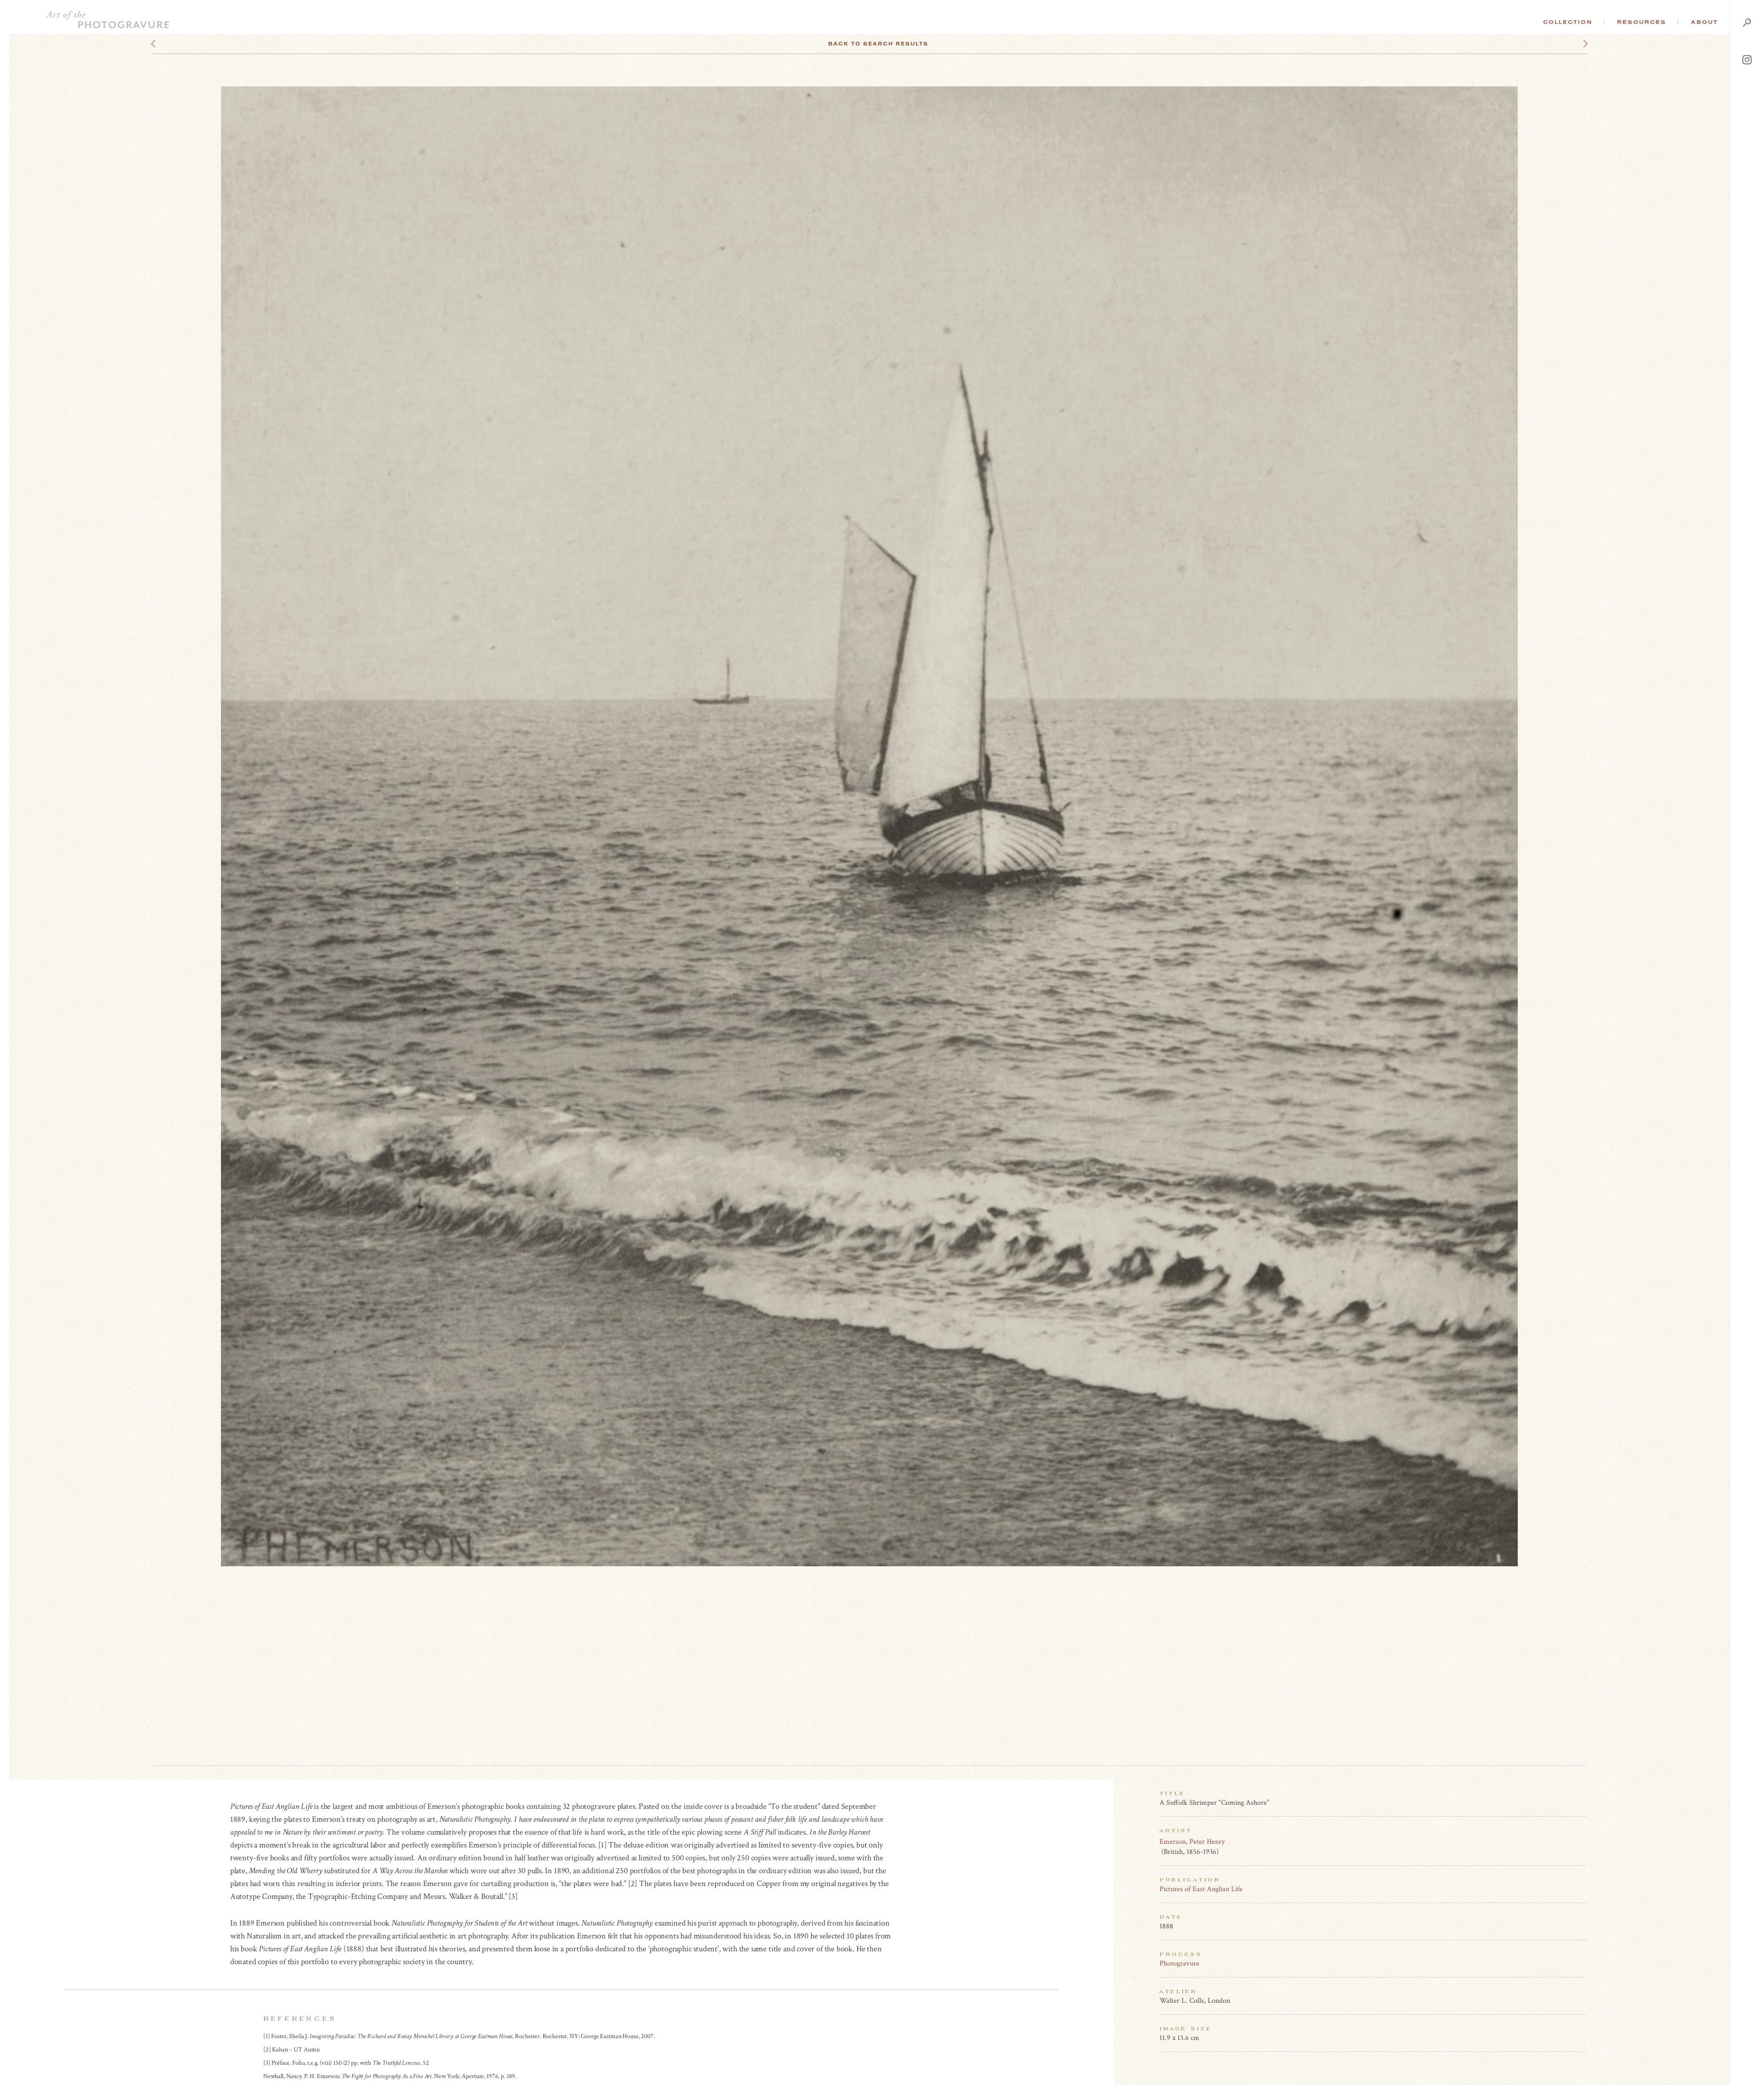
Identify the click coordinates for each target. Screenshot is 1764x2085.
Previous (171, 44)
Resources (1642, 22)
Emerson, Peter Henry (1192, 1842)
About (1705, 22)
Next (1577, 44)
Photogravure (1179, 1963)
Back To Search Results (878, 44)
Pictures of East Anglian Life (1201, 1889)
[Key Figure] (1582, 1841)
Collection (1568, 22)
